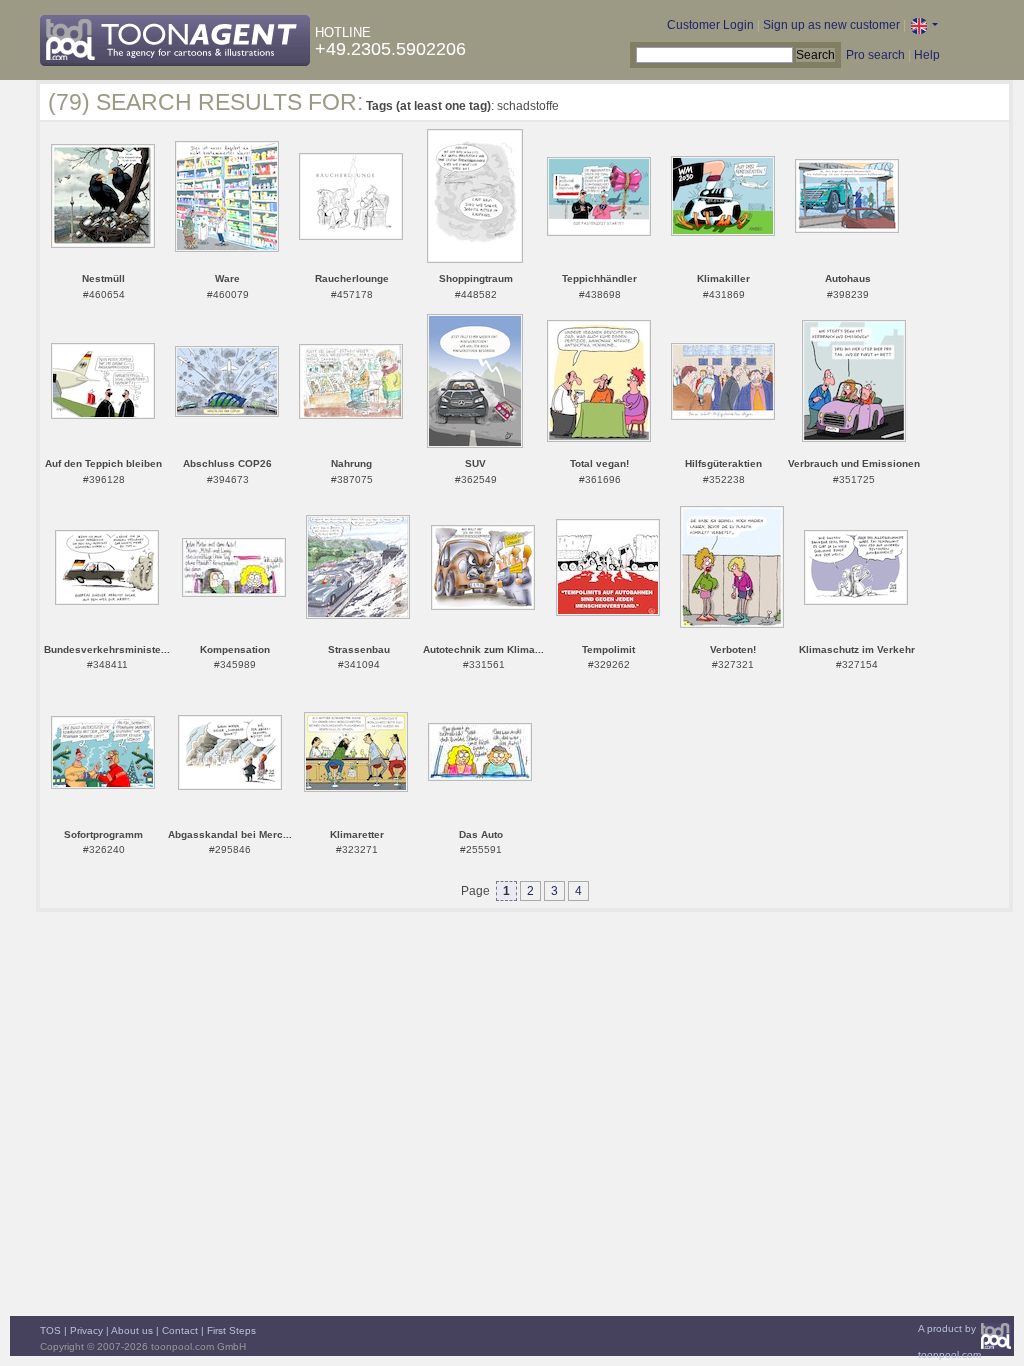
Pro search (875, 55)
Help (927, 55)
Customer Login (710, 25)
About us (132, 1330)
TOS (50, 1330)
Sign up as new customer (831, 25)
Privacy (86, 1330)
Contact (180, 1330)
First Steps (231, 1330)
